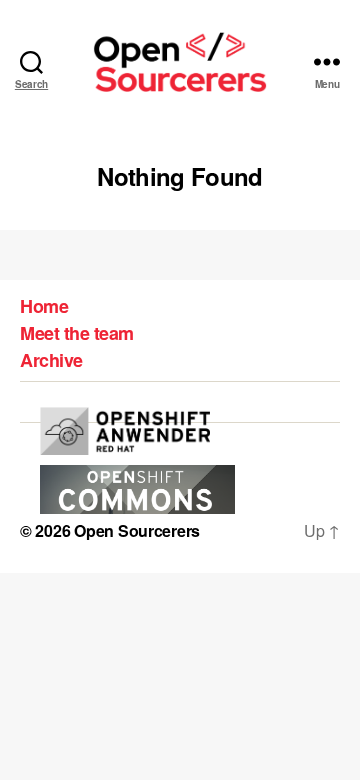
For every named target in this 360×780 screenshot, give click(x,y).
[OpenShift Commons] (137, 489)
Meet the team (77, 333)
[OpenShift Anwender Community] (125, 431)
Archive (51, 360)
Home (44, 306)
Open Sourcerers (137, 530)
